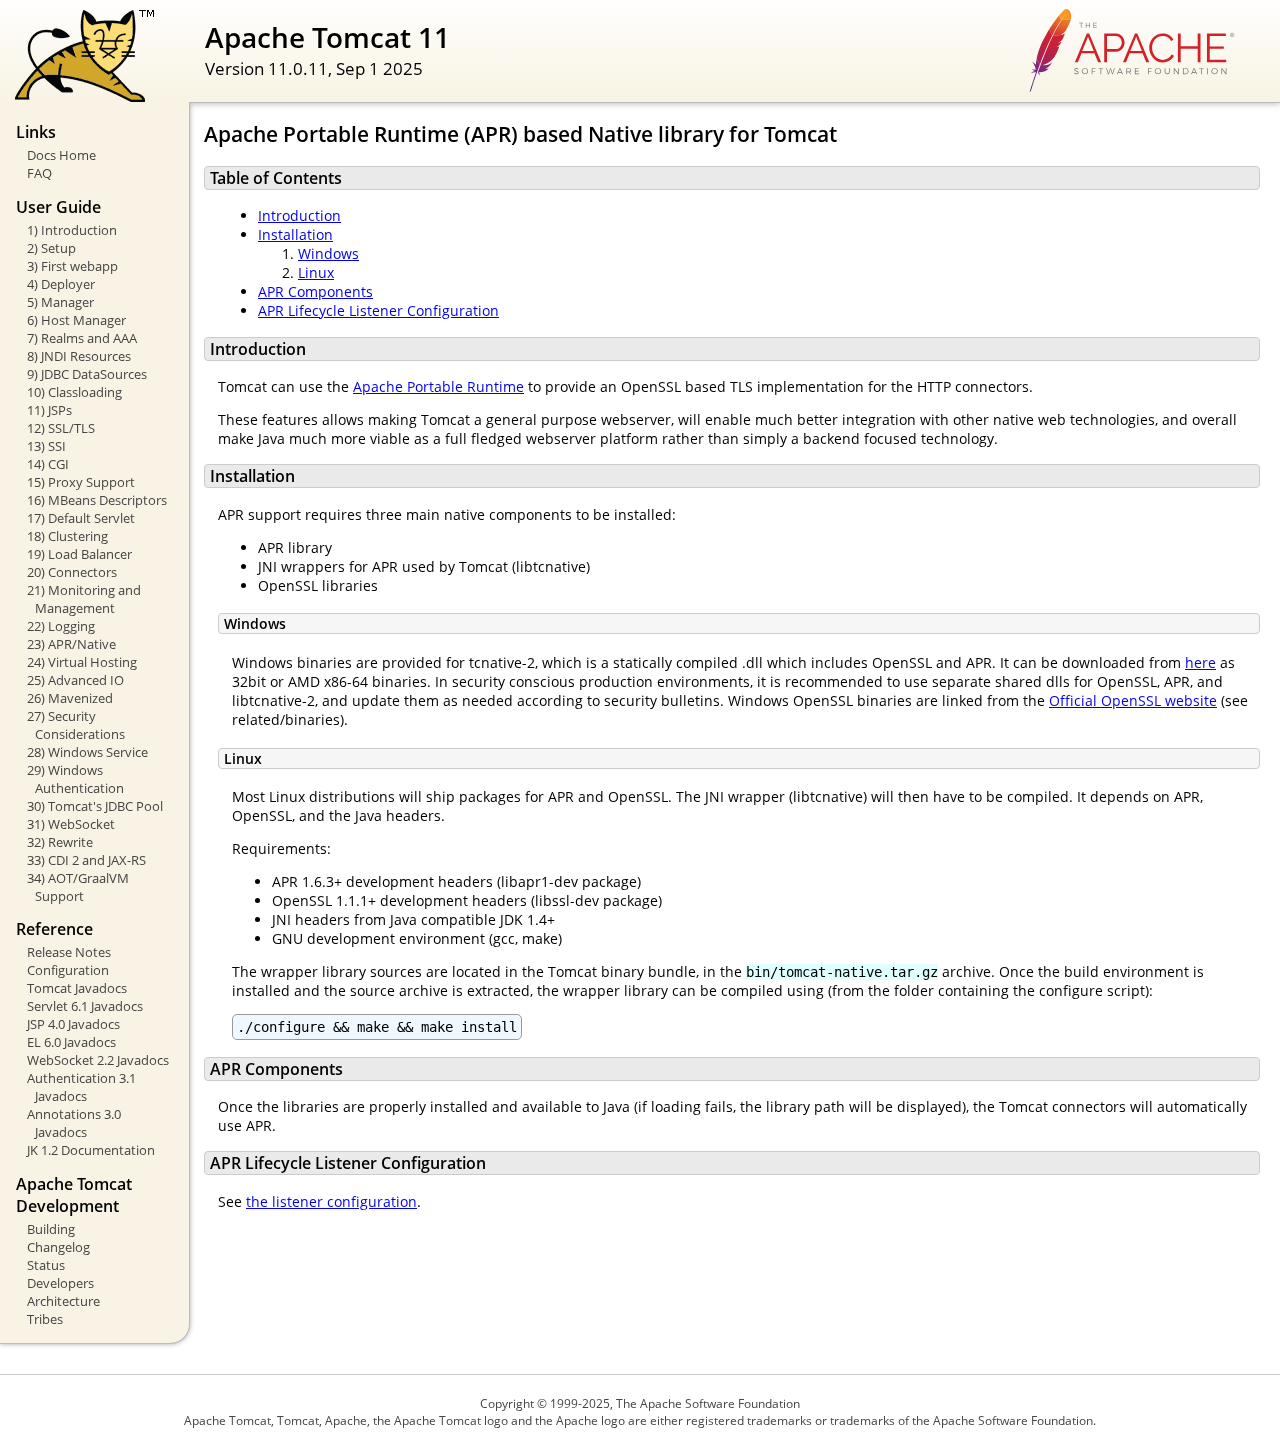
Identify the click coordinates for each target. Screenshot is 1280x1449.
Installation (295, 234)
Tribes (45, 1319)
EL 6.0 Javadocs (71, 1042)
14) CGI (48, 464)
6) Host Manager (76, 320)
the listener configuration (331, 1201)
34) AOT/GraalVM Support (78, 887)
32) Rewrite (60, 842)
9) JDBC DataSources (87, 374)
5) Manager (60, 302)
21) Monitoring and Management (84, 599)
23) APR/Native (71, 644)
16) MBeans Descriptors (97, 500)
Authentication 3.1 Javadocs (81, 1087)
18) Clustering (67, 536)
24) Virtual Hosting (82, 662)
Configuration (68, 970)
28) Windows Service (87, 752)
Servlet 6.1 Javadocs (85, 1006)
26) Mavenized (70, 698)
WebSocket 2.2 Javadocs (98, 1060)
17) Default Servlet (81, 518)
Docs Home (61, 155)
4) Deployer (61, 284)
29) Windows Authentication (75, 779)
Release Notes (69, 952)
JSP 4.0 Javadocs (73, 1024)
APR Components (315, 291)
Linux (316, 272)
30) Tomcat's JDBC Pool (95, 806)
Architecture (63, 1301)
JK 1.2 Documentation (91, 1150)
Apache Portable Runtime (438, 386)
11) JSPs (49, 410)
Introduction (299, 215)
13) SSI (46, 446)
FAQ (39, 173)
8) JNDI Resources (79, 356)
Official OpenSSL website (1133, 700)
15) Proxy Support (81, 482)
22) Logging (61, 626)
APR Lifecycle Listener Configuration (378, 310)
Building (51, 1229)
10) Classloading (74, 392)
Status (46, 1265)
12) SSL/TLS (61, 428)
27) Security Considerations (76, 725)
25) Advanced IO (75, 680)
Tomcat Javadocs (77, 988)
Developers (60, 1283)
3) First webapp (72, 266)
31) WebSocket (71, 824)
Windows (328, 253)
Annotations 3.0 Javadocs (74, 1123)
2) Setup (51, 248)
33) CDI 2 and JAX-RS (86, 860)
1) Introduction (72, 230)
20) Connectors (72, 572)
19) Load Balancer (79, 554)
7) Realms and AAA (82, 338)
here (1200, 662)
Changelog (58, 1247)
